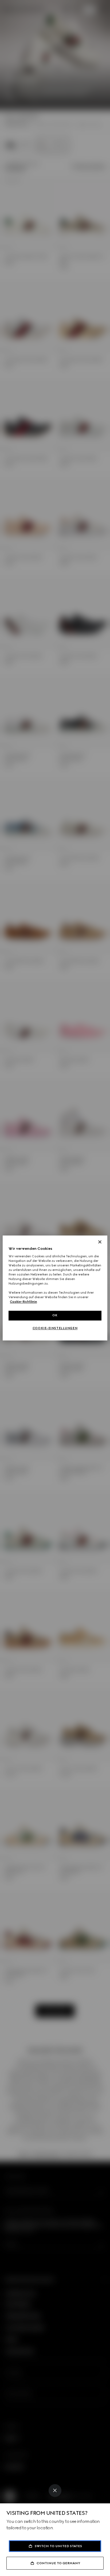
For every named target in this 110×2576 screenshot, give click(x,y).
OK (55, 1316)
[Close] (55, 2491)
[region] (55, 1288)
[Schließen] (100, 1242)
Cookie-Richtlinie (23, 1302)
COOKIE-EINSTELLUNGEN (55, 1328)
